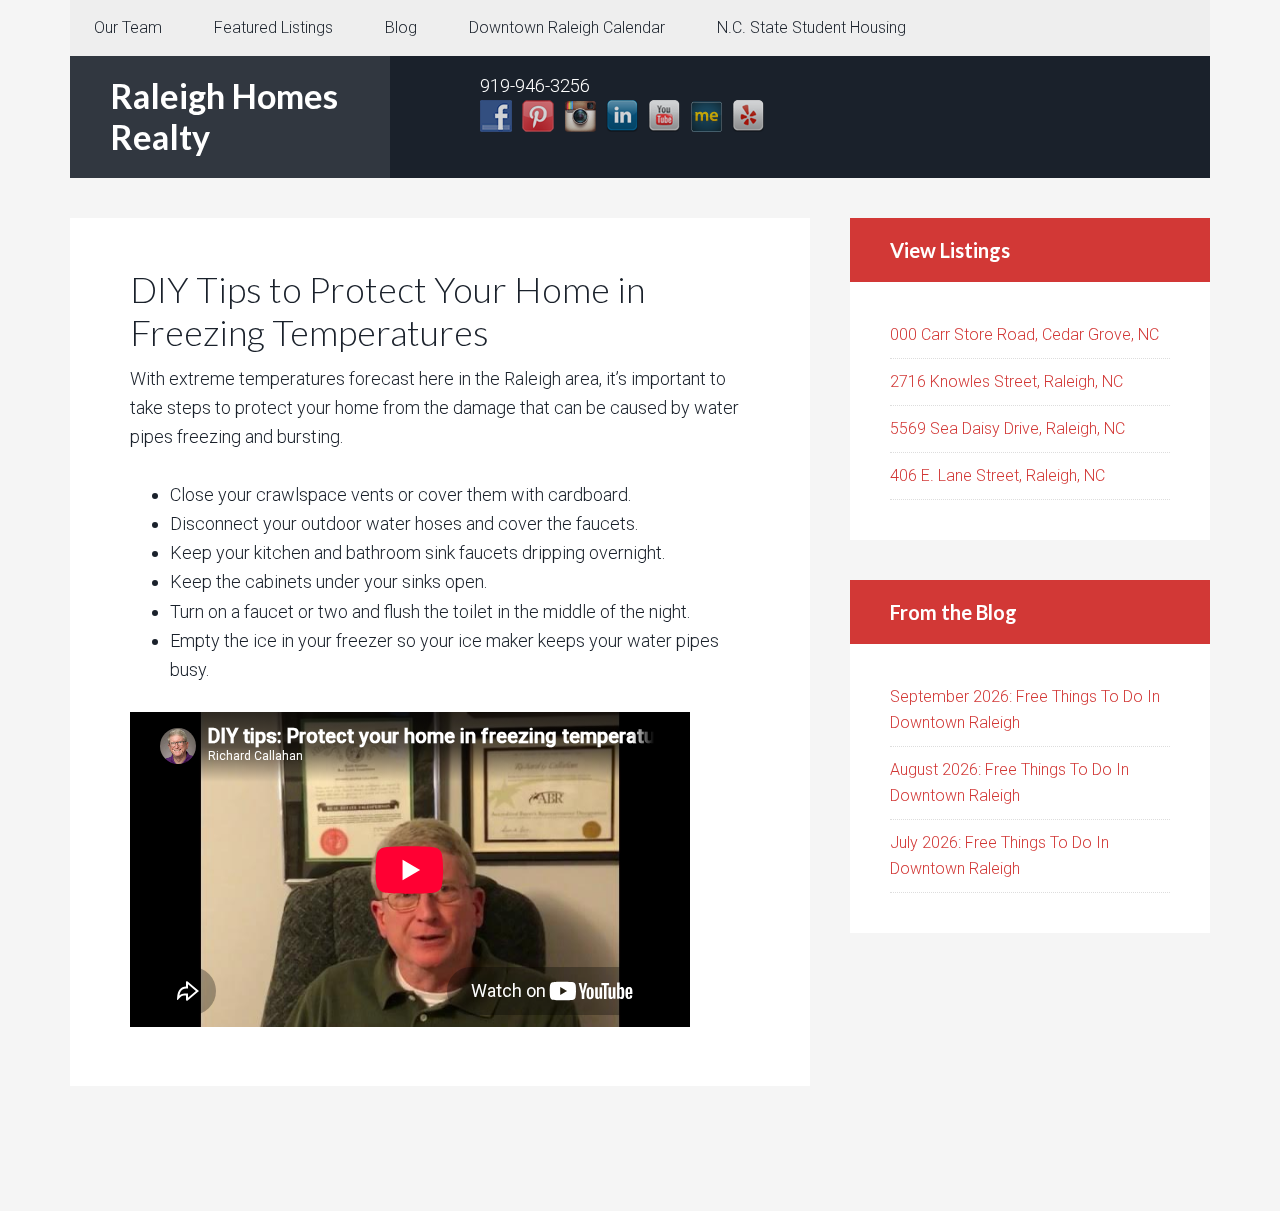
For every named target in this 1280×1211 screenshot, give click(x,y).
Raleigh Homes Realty (224, 116)
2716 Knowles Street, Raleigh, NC (1006, 381)
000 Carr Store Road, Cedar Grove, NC (1024, 334)
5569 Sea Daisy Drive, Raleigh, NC (1007, 428)
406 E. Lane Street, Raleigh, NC (997, 475)
